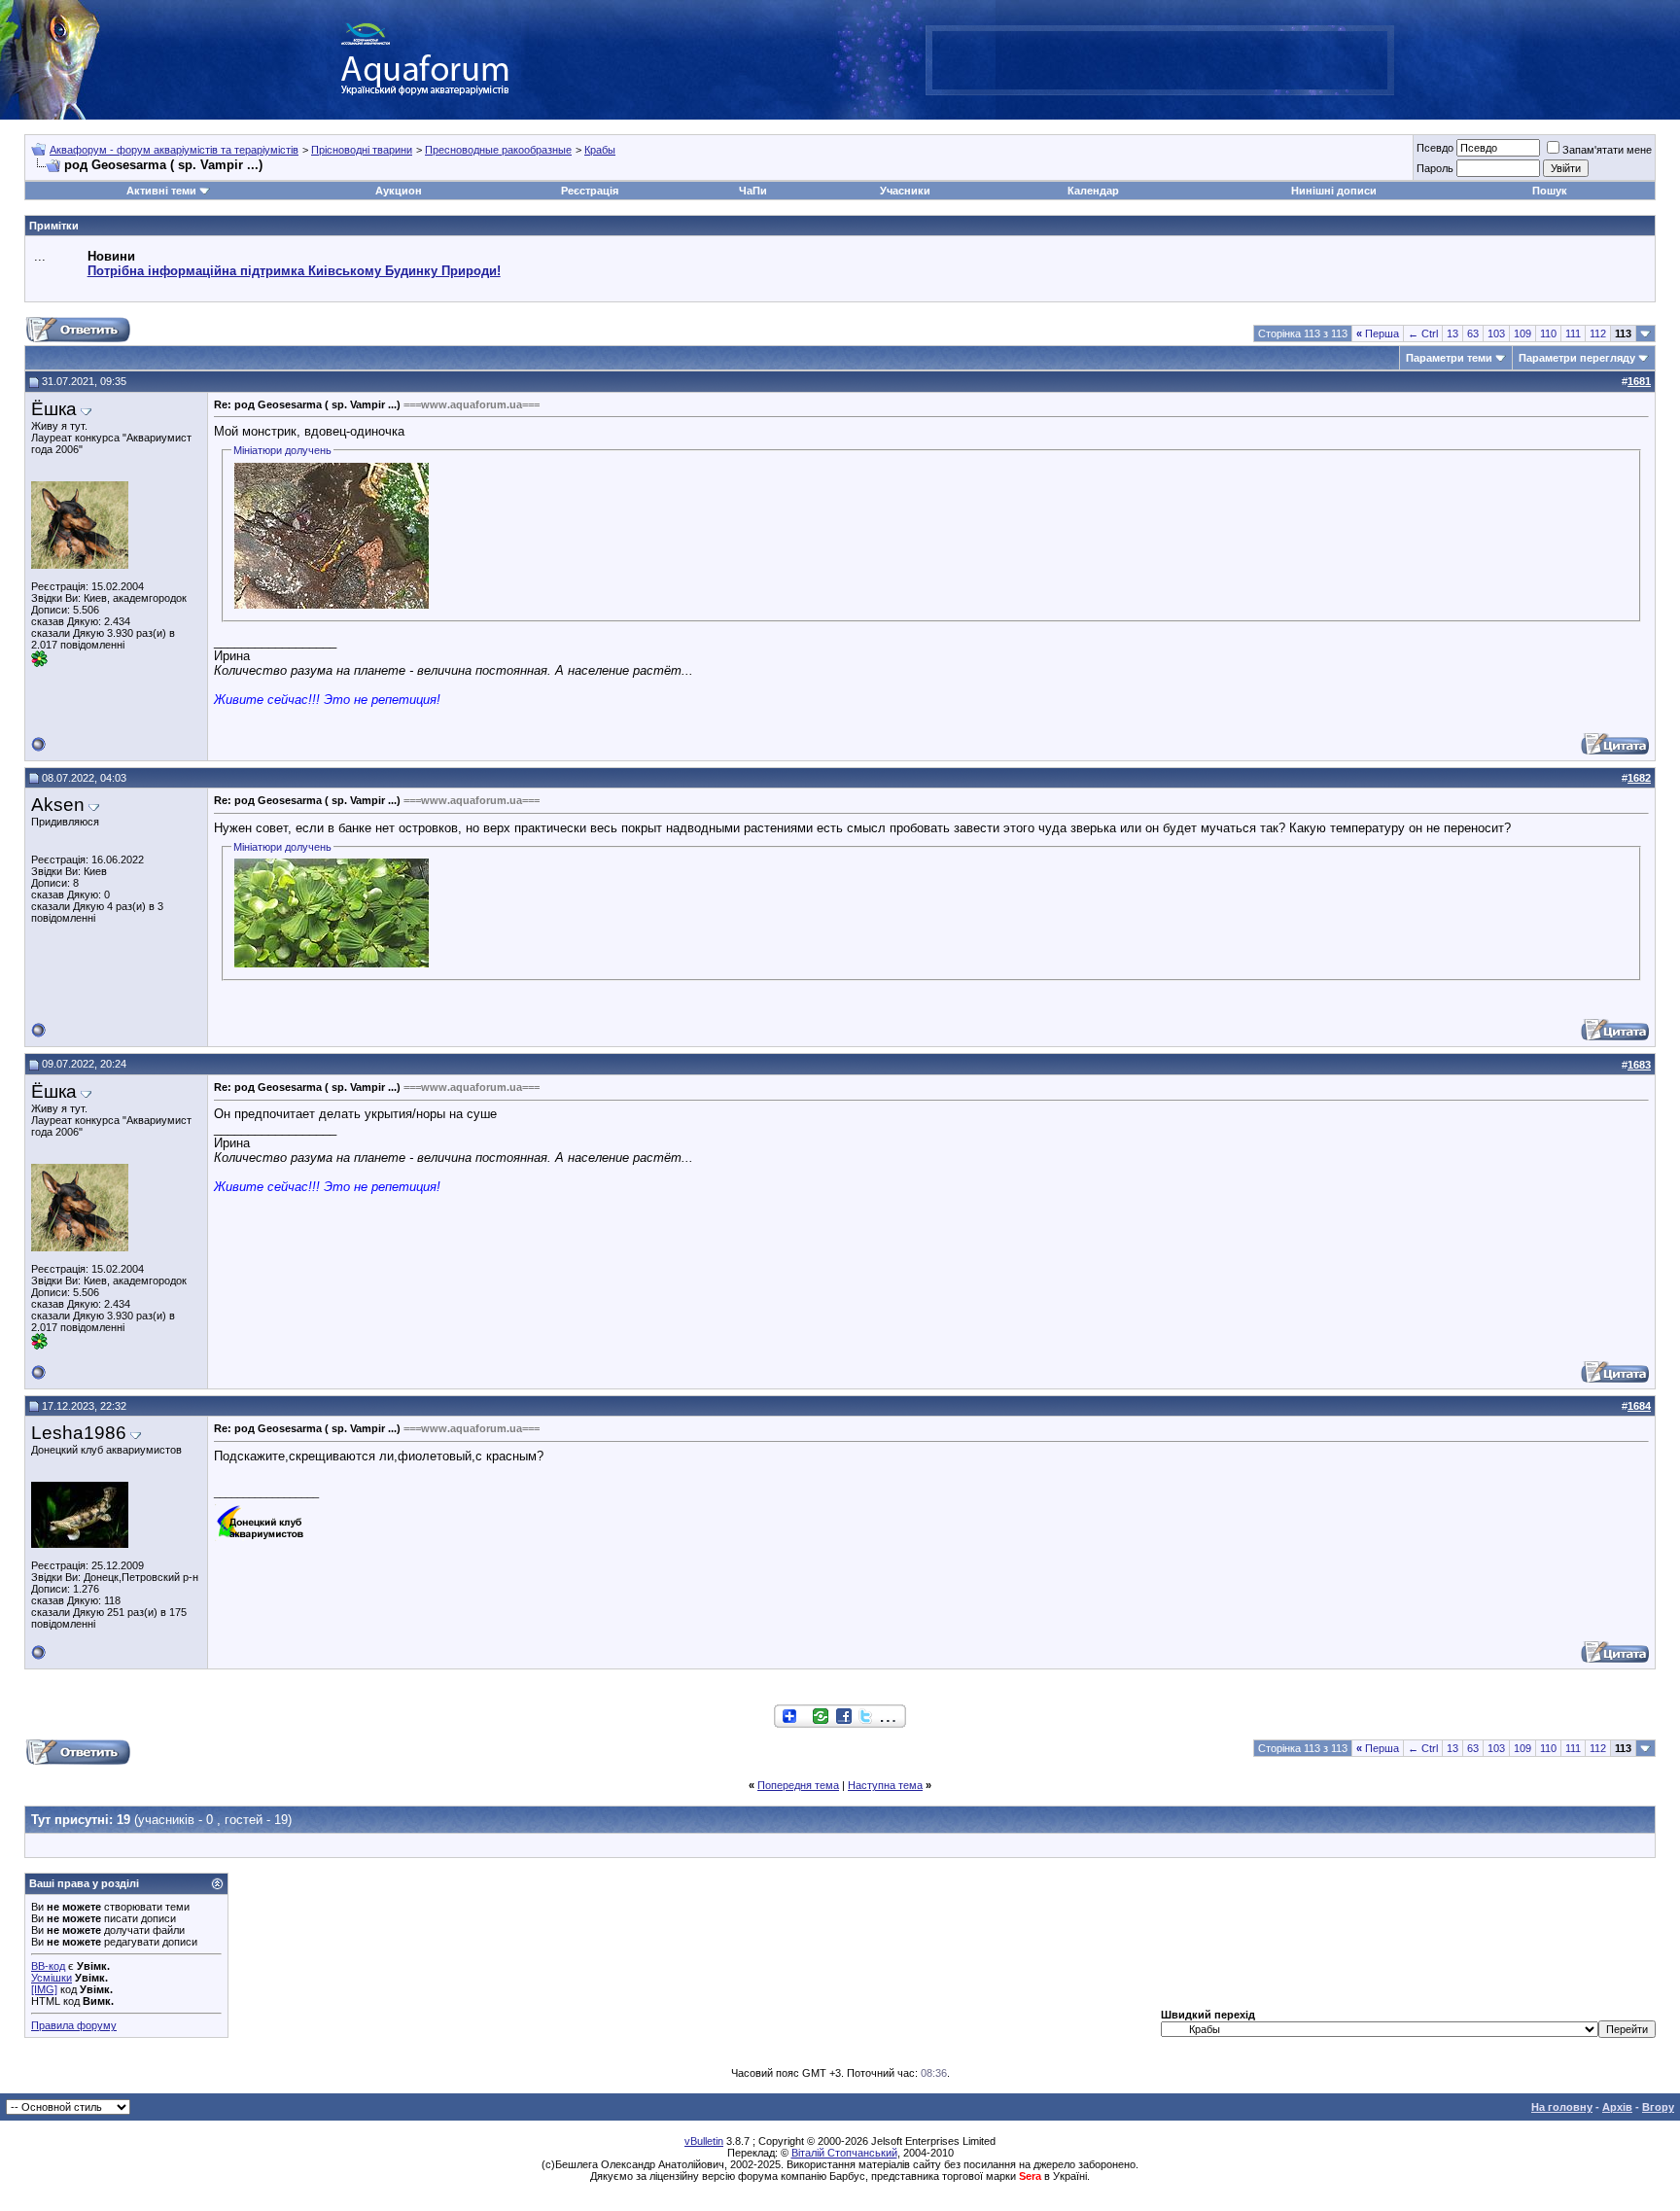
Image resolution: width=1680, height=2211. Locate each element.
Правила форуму (74, 2025)
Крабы (600, 150)
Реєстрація (590, 191)
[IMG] (44, 1989)
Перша (1378, 333)
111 (1573, 333)
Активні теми (161, 191)
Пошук (1550, 191)
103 (1496, 333)
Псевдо (1435, 148)
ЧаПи (753, 191)
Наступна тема (885, 1785)
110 (1548, 333)
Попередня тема (798, 1785)
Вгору (1658, 2107)
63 (1473, 333)
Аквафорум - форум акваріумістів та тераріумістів (174, 150)
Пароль (1435, 168)
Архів (1617, 2107)
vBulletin (704, 2141)
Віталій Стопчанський (844, 2153)
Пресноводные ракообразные (498, 150)
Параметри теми (1449, 358)
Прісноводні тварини (362, 150)
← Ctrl (1423, 333)
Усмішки (52, 1978)
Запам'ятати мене (1607, 150)
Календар (1093, 191)
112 (1598, 333)
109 (1522, 333)
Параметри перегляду (1577, 358)
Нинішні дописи (1334, 191)
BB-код (48, 1966)
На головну (1562, 2107)
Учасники (905, 191)
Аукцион (399, 191)
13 (1452, 333)
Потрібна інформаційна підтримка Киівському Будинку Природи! (294, 271)
